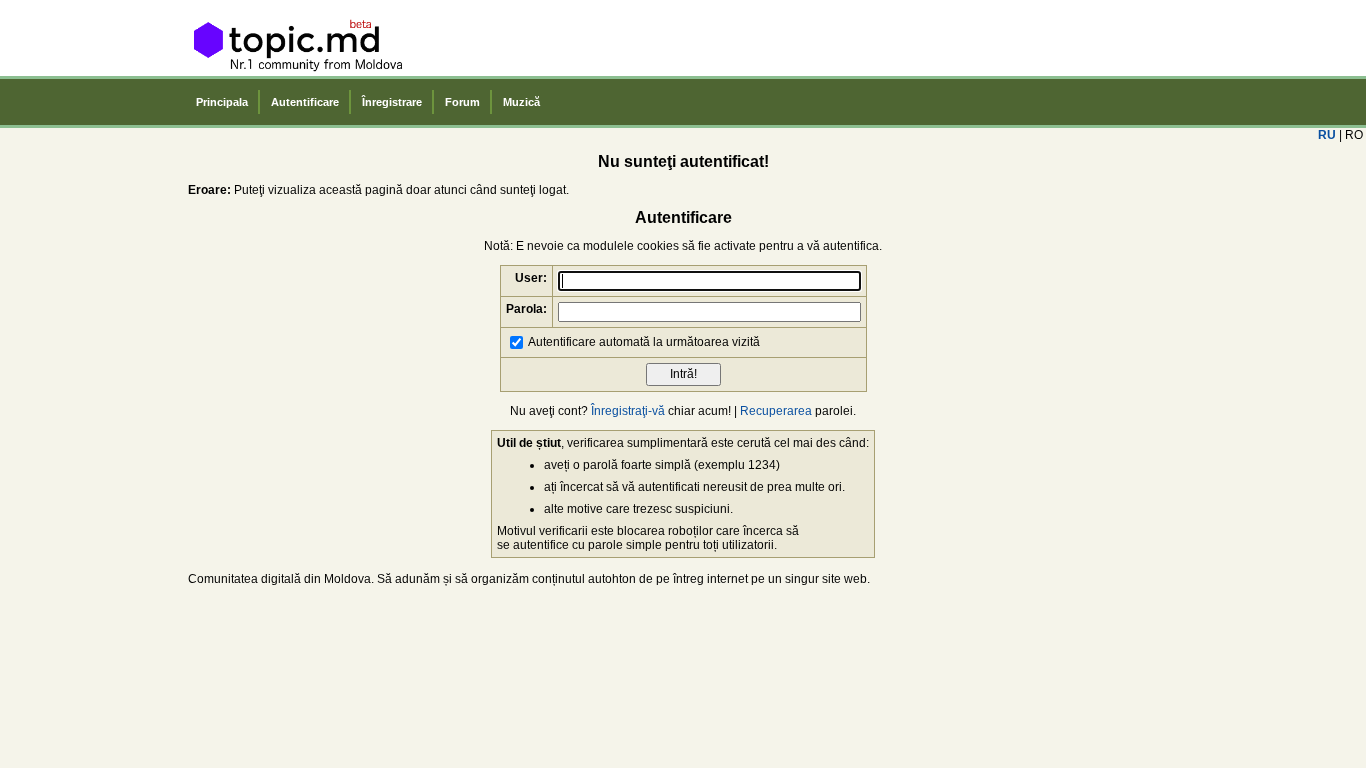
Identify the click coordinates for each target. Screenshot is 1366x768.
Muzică (521, 102)
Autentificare (305, 102)
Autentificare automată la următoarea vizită (644, 341)
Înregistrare (392, 102)
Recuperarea (776, 411)
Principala (222, 102)
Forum (462, 102)
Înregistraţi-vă (628, 411)
